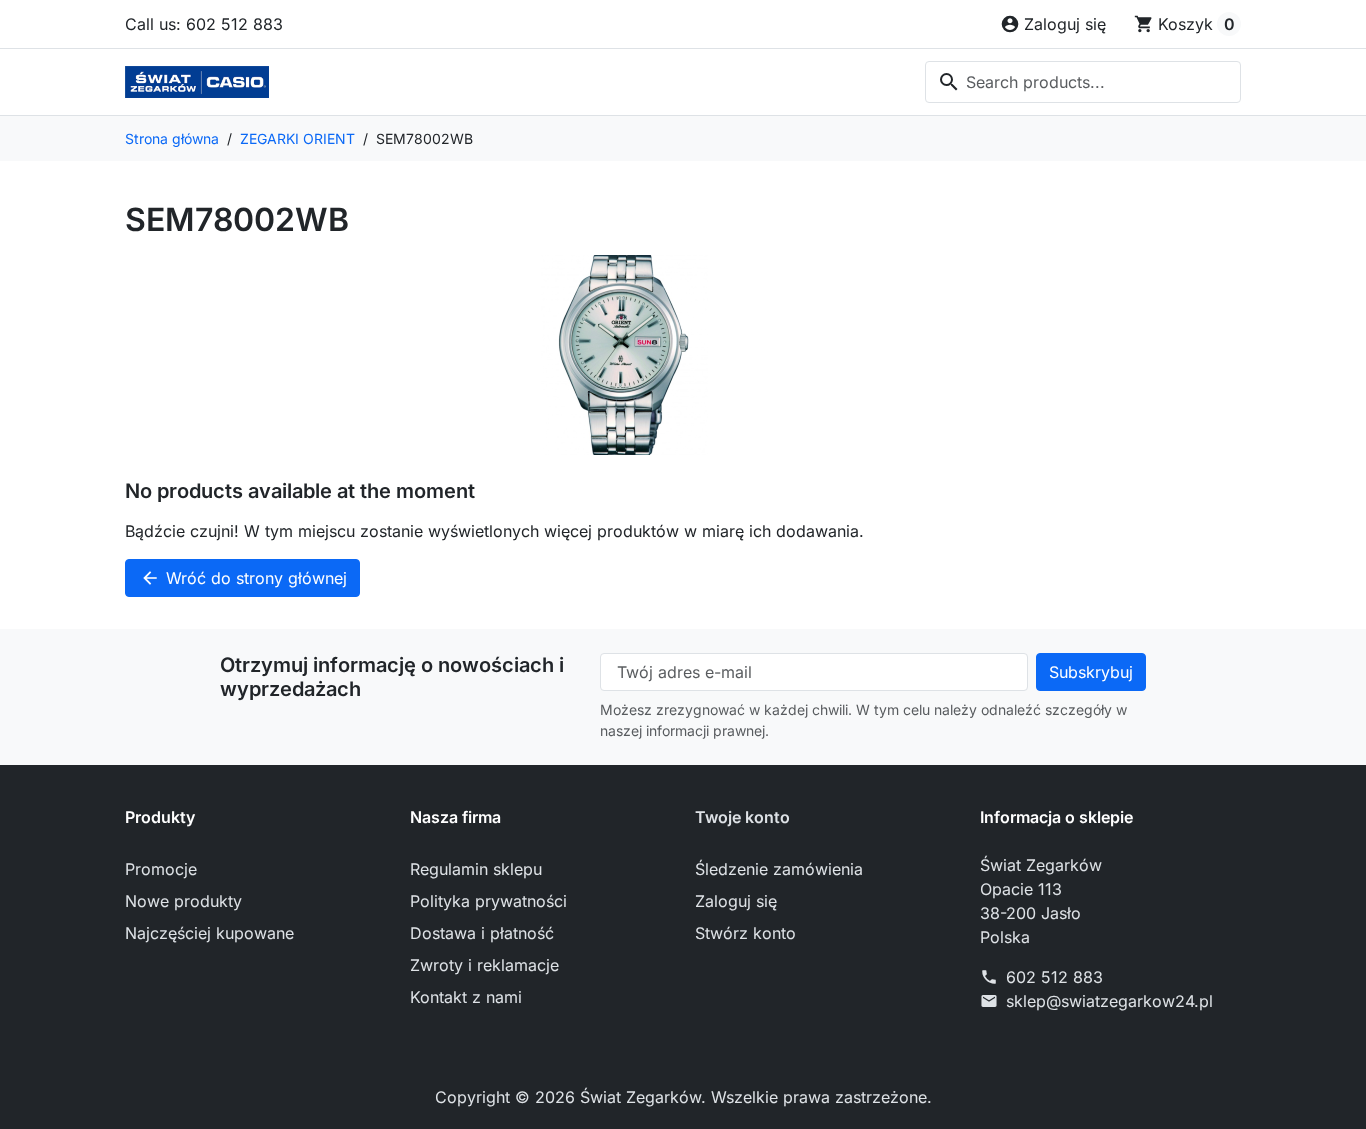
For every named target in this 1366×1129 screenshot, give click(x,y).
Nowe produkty (183, 901)
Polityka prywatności (488, 901)
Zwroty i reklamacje (484, 965)
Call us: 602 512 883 (204, 24)
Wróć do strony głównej (243, 578)
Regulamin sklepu (476, 869)
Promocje (161, 869)
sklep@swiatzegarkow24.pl (1109, 1001)
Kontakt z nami (466, 997)
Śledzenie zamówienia (779, 869)
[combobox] (1083, 82)
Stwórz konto (745, 933)
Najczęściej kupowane (209, 933)
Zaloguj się (736, 901)
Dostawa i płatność (482, 933)
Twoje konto (742, 817)
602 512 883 (1054, 977)
